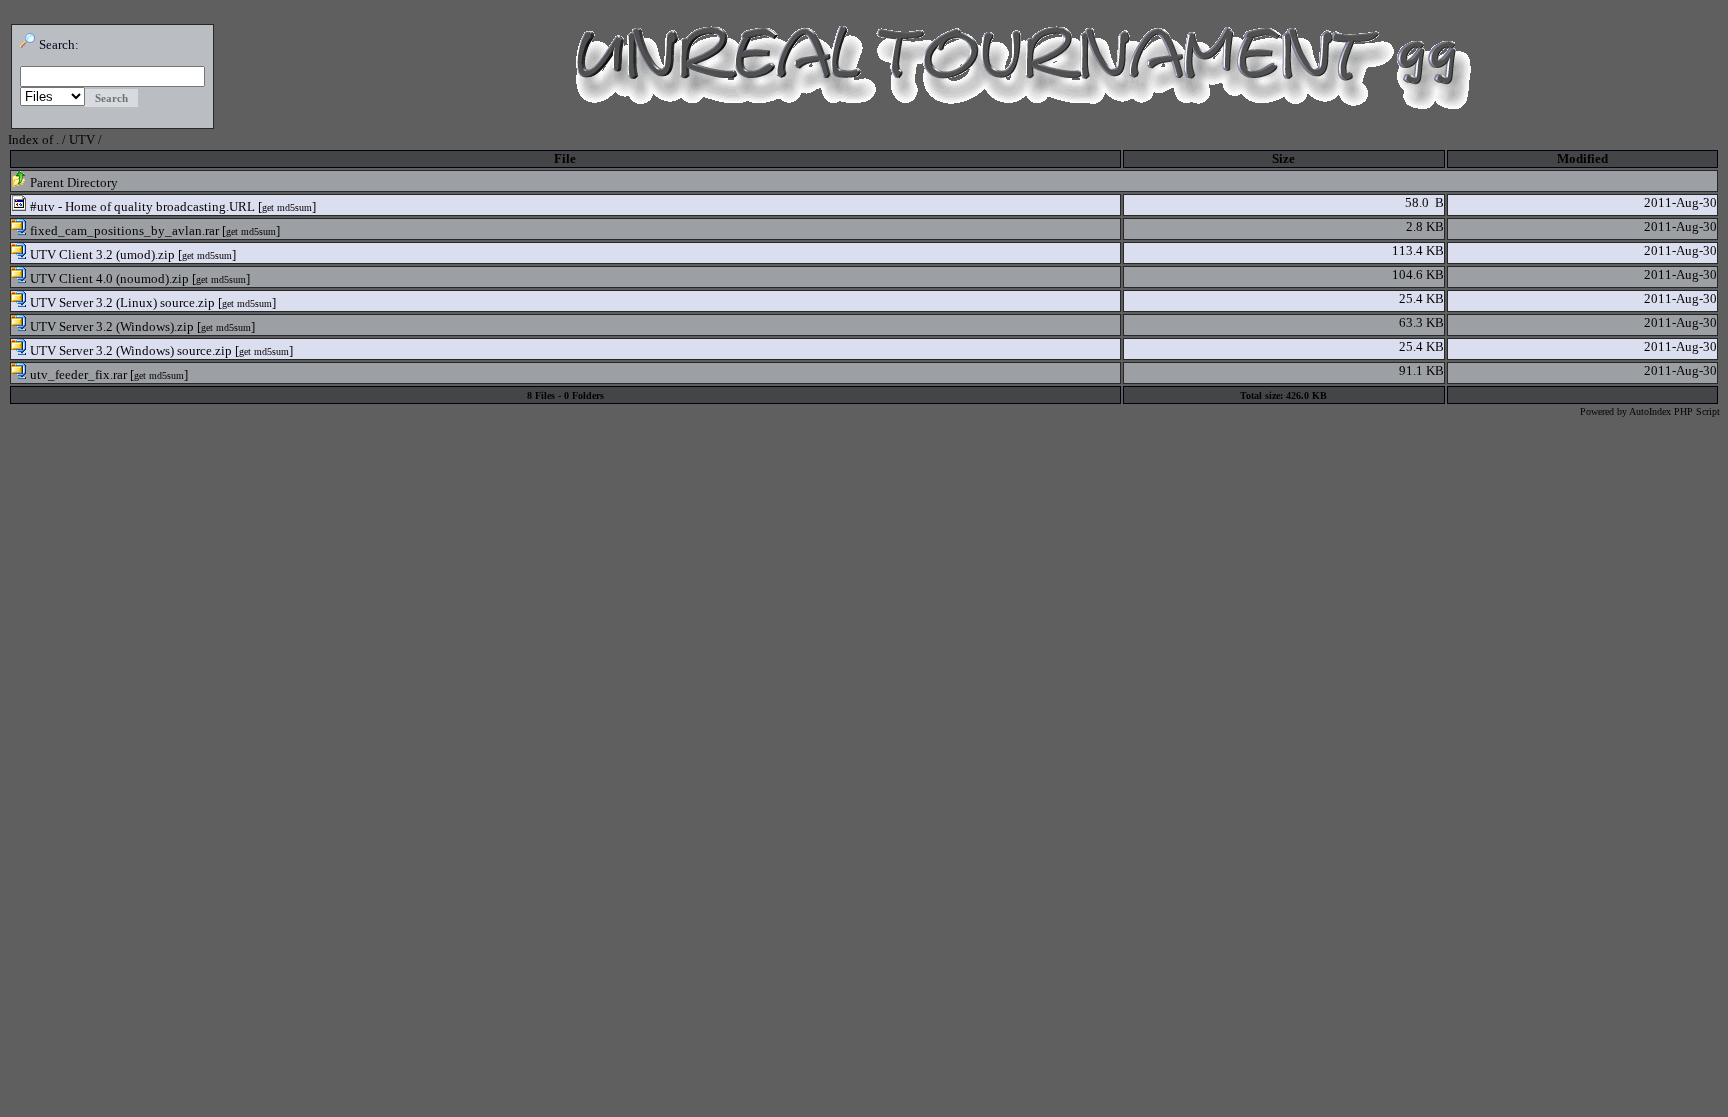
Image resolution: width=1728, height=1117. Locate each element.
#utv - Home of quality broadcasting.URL (141, 206)
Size (1283, 158)
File (565, 158)
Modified (1582, 158)
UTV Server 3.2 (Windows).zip (110, 326)
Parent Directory (72, 182)
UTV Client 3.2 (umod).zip (101, 254)
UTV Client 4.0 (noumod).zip (108, 278)
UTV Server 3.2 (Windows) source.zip (129, 350)
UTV (82, 139)
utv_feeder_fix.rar (77, 374)
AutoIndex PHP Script (1674, 411)
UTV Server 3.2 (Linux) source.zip (121, 302)
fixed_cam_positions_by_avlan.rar (123, 230)
